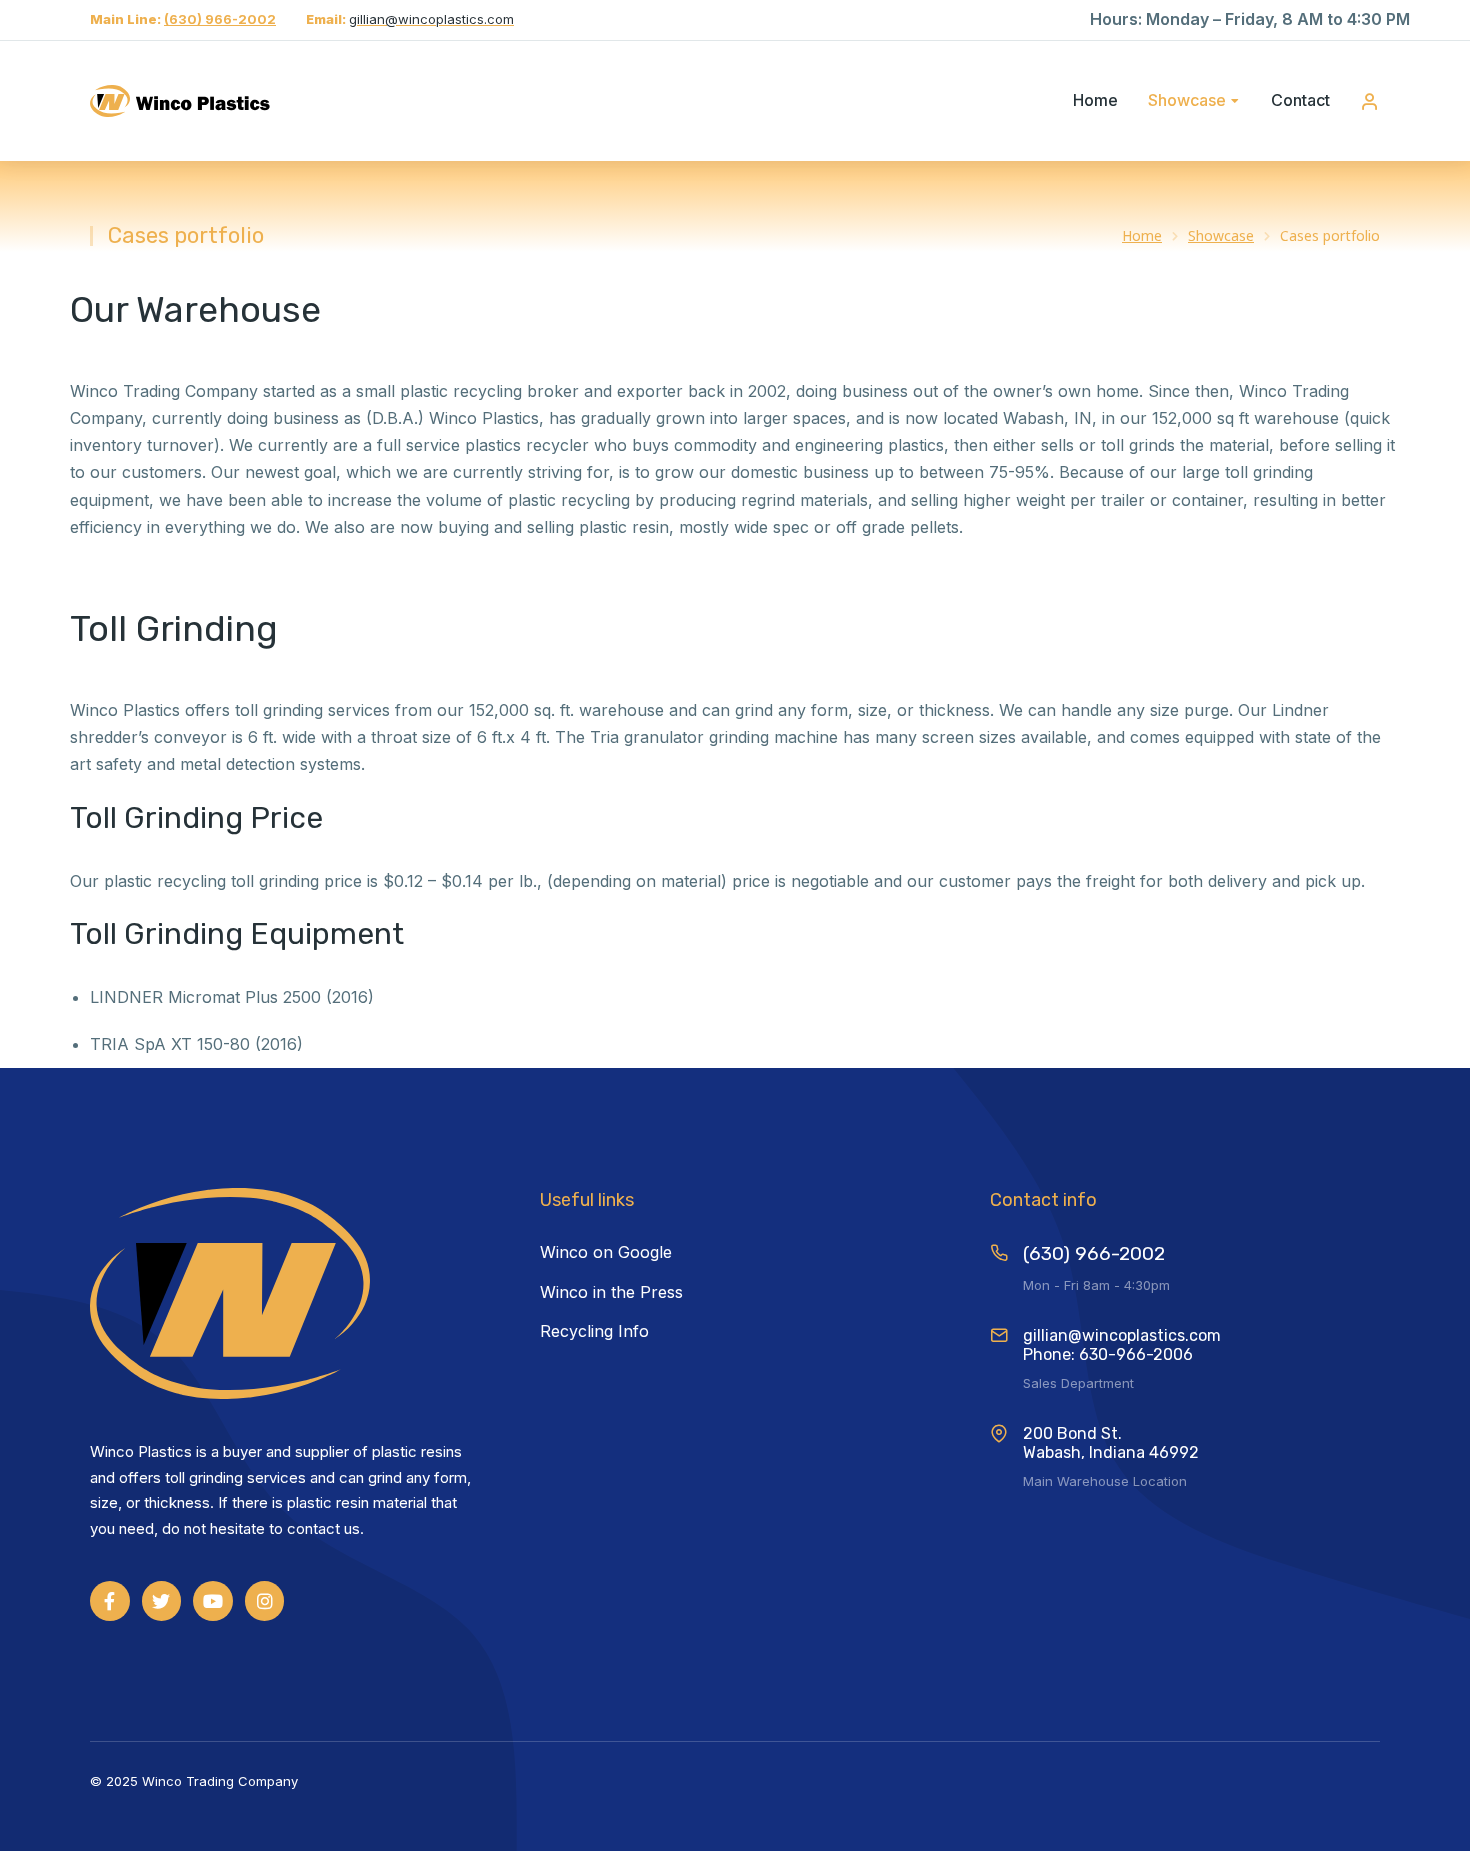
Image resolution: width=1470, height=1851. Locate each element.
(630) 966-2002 (220, 19)
